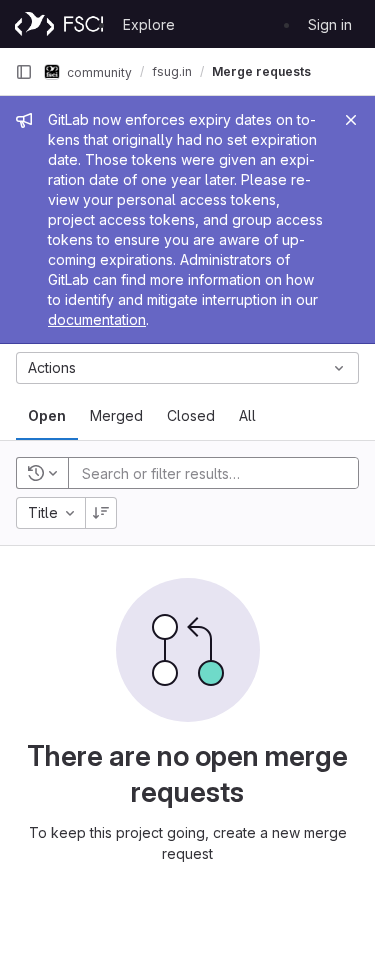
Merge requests (261, 71)
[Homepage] (59, 24)
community (98, 71)
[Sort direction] (101, 513)
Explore (149, 24)
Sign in (330, 24)
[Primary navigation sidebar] (24, 72)
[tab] (47, 416)
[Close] (351, 120)
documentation (97, 319)
